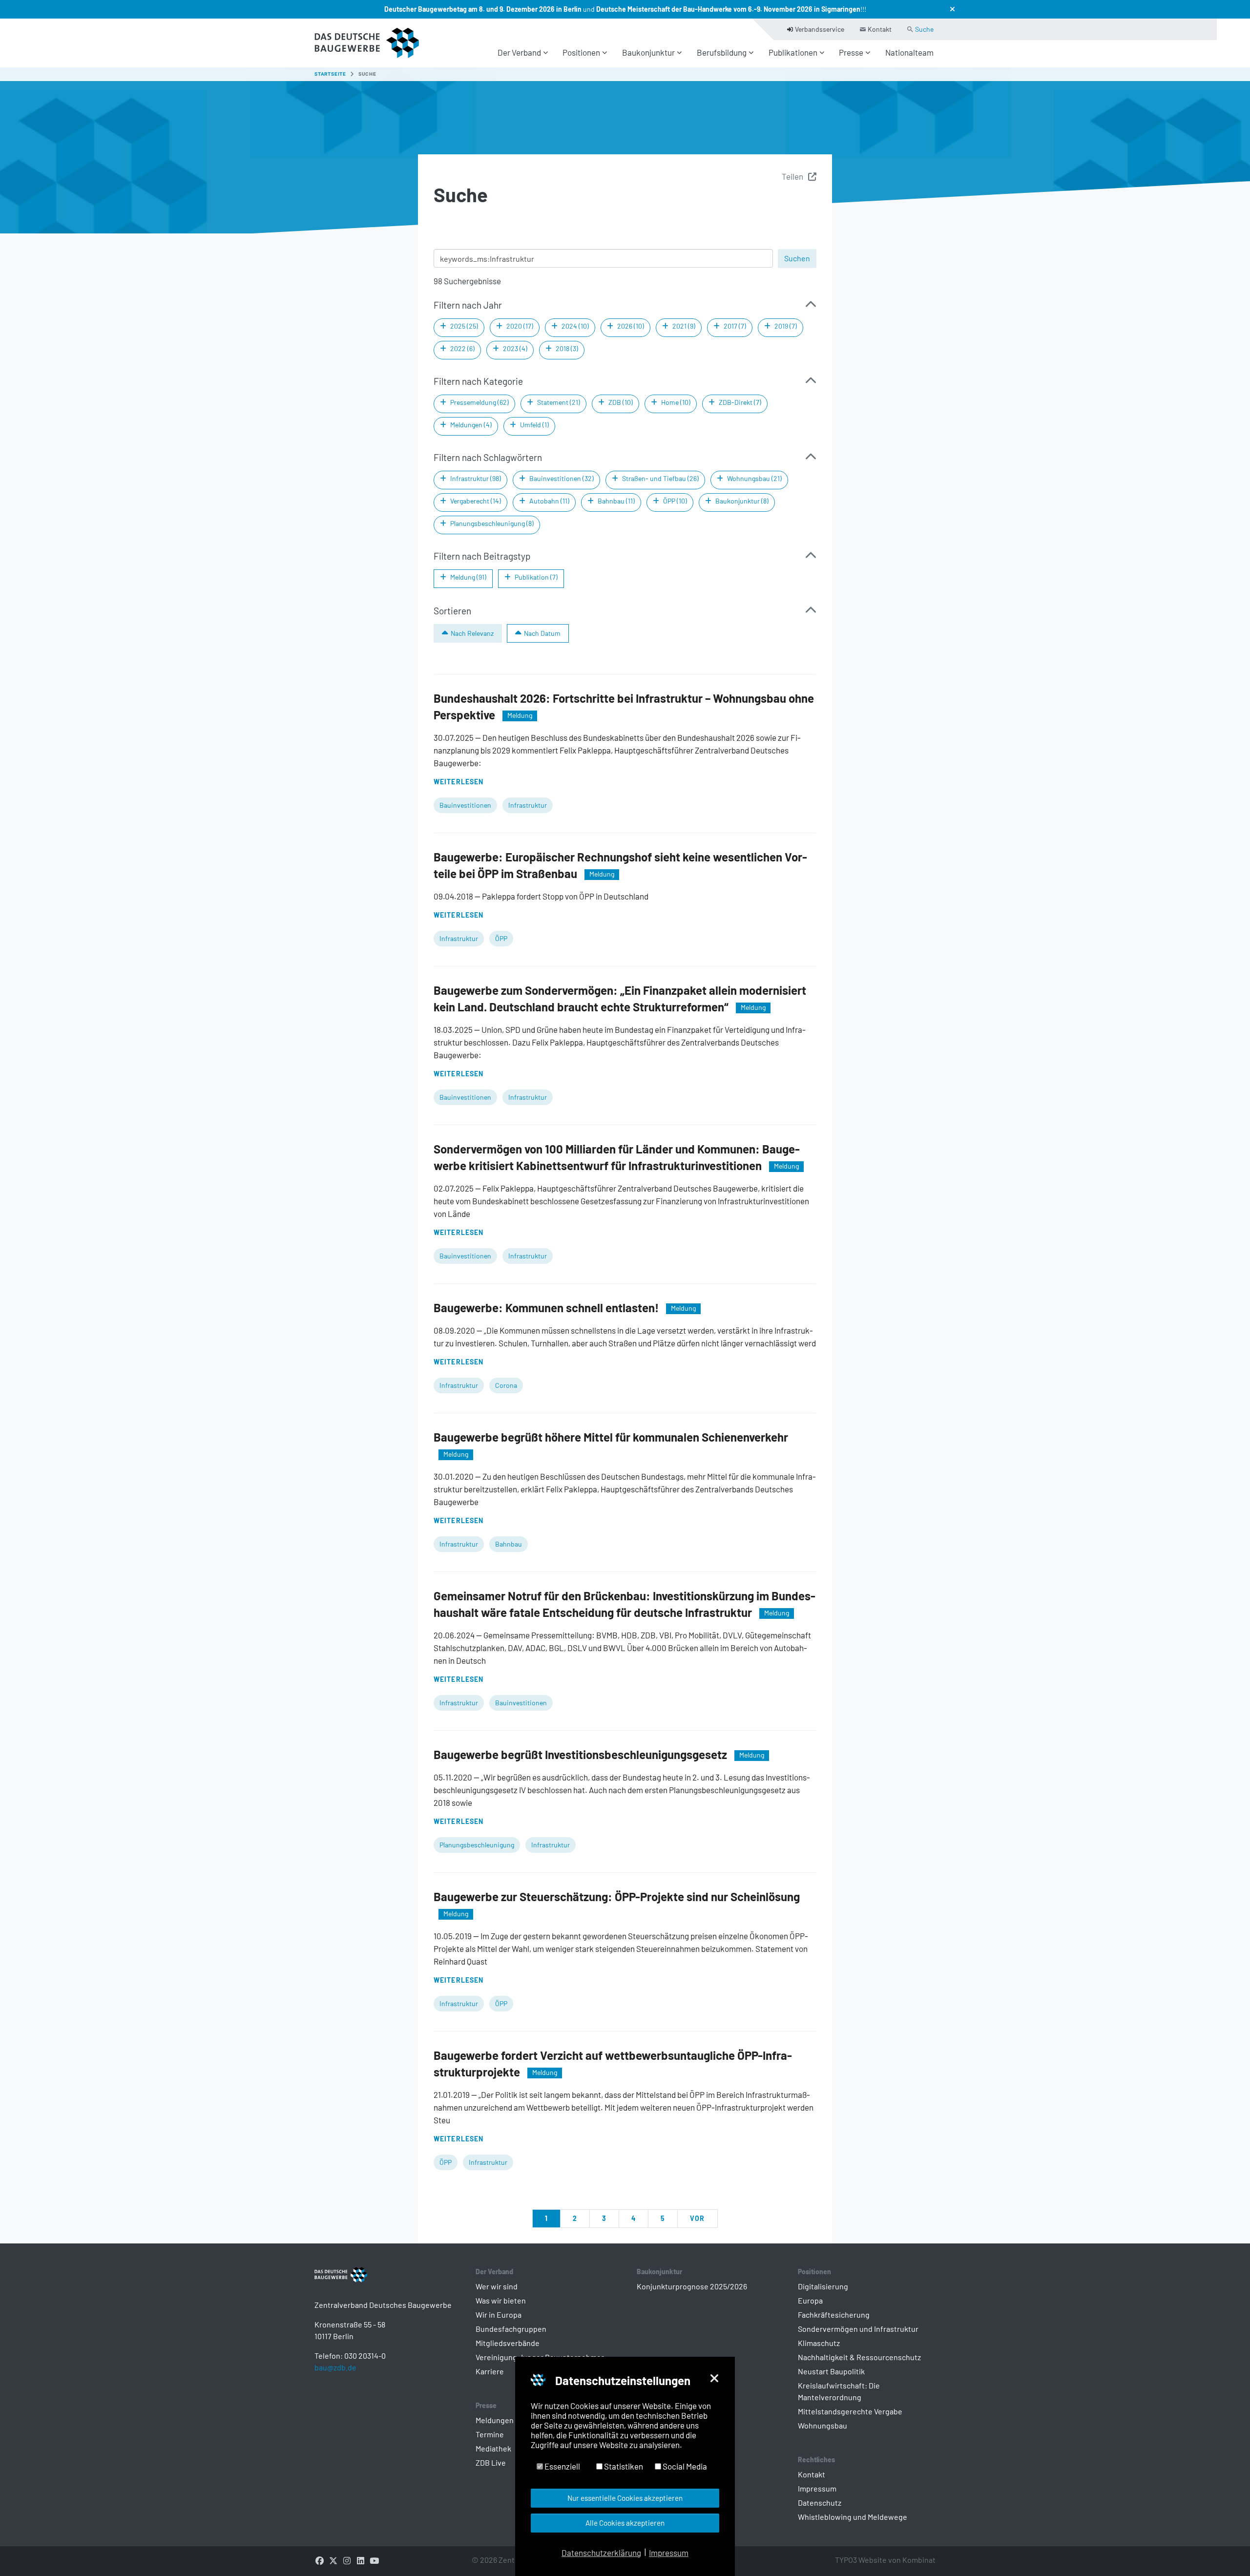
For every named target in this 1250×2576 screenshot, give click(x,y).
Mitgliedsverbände (508, 2343)
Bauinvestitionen (465, 805)
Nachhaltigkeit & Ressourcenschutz (859, 2357)
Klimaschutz (819, 2343)
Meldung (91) (468, 577)
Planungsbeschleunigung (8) (492, 523)
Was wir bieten (501, 2300)
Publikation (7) (536, 577)
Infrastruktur (528, 805)
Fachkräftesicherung (834, 2314)
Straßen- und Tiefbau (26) (660, 478)
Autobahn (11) (549, 501)
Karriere (490, 2371)
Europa (810, 2300)
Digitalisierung (823, 2286)
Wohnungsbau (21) (754, 478)
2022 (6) (462, 348)
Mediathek (493, 2448)
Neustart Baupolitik (831, 2371)
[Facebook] (319, 2560)
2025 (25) (464, 326)
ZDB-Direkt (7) (740, 402)
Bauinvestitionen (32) (562, 478)
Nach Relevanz (472, 633)
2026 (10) (631, 326)
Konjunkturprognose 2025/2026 (692, 2286)
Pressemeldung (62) (479, 402)
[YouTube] (374, 2560)
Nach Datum (542, 633)
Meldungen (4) (471, 425)
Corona (506, 1385)
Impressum (817, 2488)
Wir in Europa (499, 2314)
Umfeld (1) (534, 425)
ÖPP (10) (675, 501)
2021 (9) (684, 326)
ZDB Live (491, 2462)
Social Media (684, 2466)
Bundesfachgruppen (511, 2329)
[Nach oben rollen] (1226, 2552)
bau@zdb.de (335, 2367)
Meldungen (495, 2420)
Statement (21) (559, 402)
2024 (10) (575, 326)
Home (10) (676, 402)
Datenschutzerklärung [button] (601, 2553)
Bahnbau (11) (616, 501)
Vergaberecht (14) (476, 501)
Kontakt (812, 2474)
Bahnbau (509, 1544)
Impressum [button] (669, 2553)
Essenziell (562, 2466)
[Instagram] (347, 2560)
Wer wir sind (497, 2286)
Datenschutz (820, 2503)
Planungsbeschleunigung (477, 1845)
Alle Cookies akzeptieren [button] (625, 2523)
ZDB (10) (621, 402)
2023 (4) (515, 348)
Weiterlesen (458, 782)
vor (697, 2218)
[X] (333, 2560)
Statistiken (623, 2466)
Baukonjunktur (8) (742, 501)
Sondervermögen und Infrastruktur (858, 2329)
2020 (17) (520, 326)
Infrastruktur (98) (476, 478)
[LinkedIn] (360, 2560)
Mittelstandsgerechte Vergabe (850, 2411)
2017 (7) (735, 326)
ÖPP (501, 938)
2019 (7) (786, 326)
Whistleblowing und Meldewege (853, 2517)
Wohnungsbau (823, 2425)
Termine (490, 2434)
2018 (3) (567, 348)
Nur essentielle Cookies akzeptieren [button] (625, 2498)
